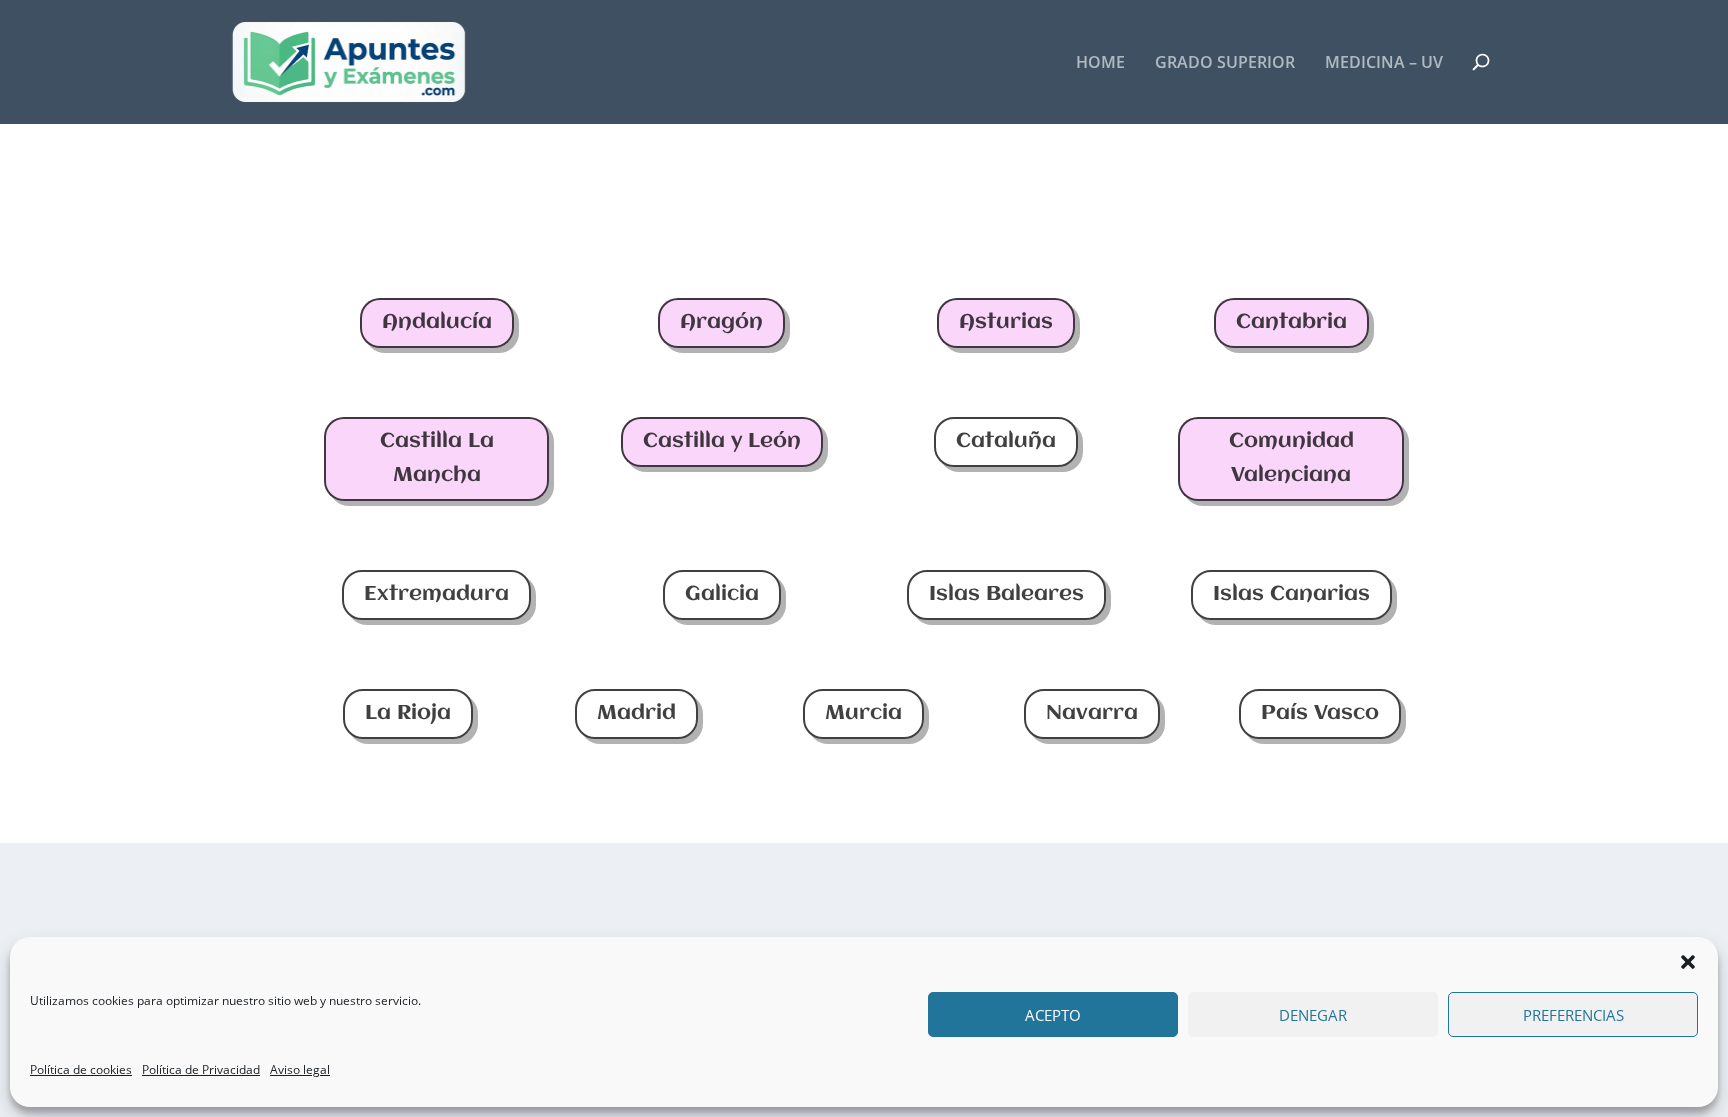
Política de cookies (81, 1069)
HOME (1100, 63)
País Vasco (1320, 713)
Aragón (721, 322)
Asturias (1006, 322)
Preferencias (1573, 1015)
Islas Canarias (1291, 594)
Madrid (636, 713)
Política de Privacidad (201, 1069)
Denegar (1313, 1015)
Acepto (1053, 1015)
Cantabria (1291, 322)
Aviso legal (300, 1069)
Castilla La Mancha (437, 458)
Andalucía (437, 322)
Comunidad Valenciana (1291, 458)
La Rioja (408, 713)
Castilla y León (722, 441)
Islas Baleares (1006, 594)
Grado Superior (1225, 63)
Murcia (863, 713)
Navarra (1092, 713)
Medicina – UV (1384, 63)
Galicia (722, 594)
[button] (1688, 962)
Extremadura (436, 594)
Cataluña (1006, 441)
